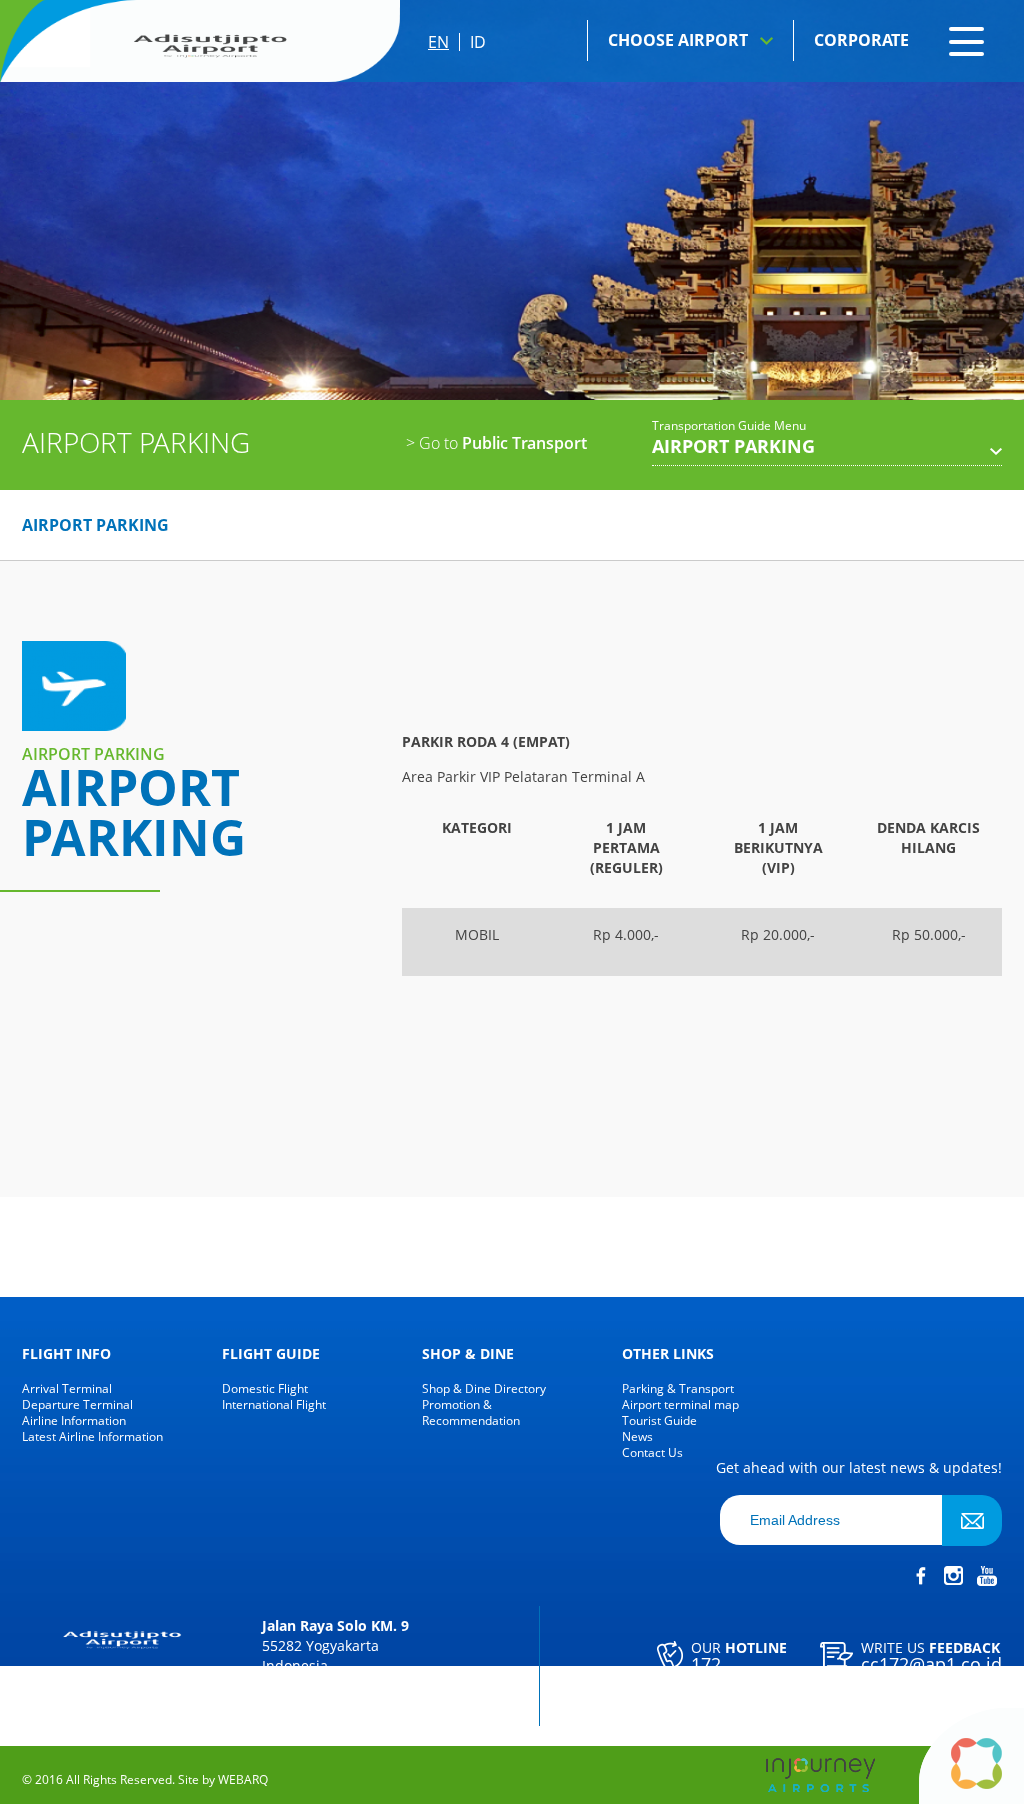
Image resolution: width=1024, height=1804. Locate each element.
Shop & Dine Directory (484, 1389)
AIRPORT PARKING (95, 525)
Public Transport (496, 443)
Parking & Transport (678, 1389)
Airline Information (74, 1421)
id (478, 42)
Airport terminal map (680, 1405)
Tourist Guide (659, 1421)
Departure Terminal (77, 1405)
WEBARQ (243, 1780)
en (438, 42)
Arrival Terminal (67, 1389)
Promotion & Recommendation (471, 1413)
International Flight (274, 1405)
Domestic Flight (265, 1389)
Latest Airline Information (92, 1437)
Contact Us (652, 1453)
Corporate (861, 40)
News (637, 1437)
